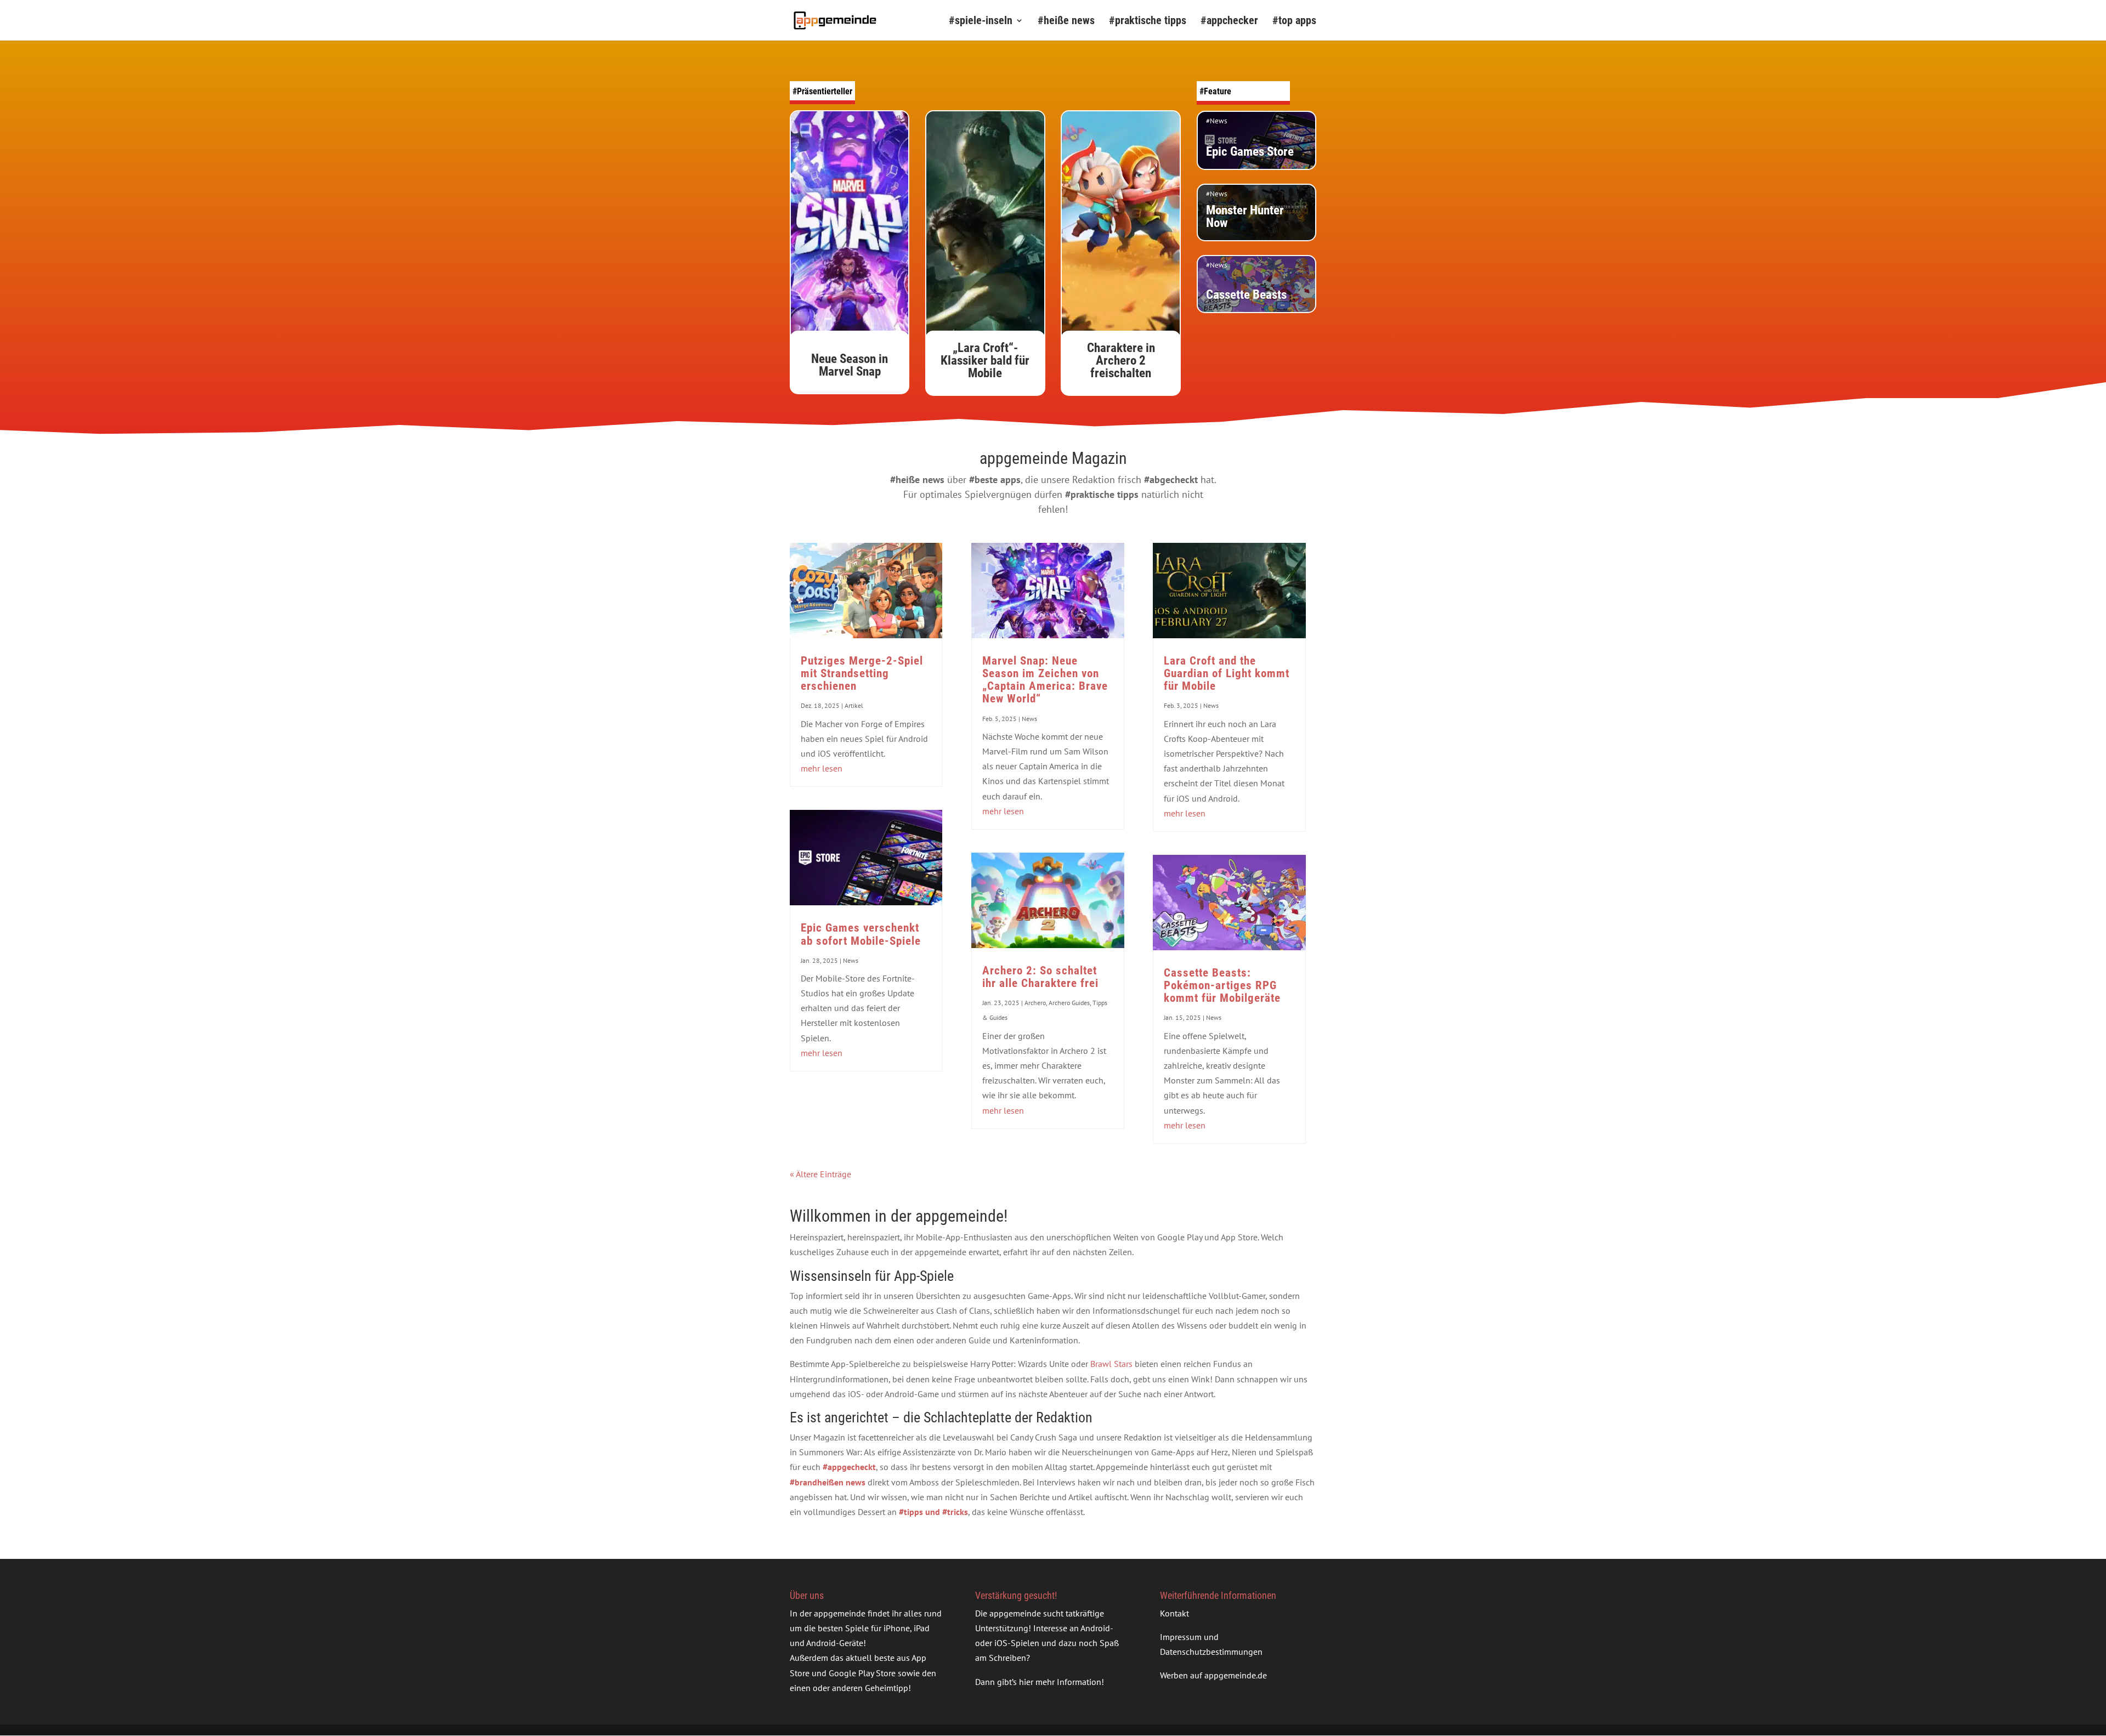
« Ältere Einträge (820, 1174)
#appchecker (1229, 22)
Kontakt (1174, 1613)
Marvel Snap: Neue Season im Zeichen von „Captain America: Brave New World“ (1045, 680)
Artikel (854, 705)
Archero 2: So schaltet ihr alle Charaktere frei (1040, 977)
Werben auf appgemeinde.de (1213, 1675)
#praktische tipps (1148, 22)
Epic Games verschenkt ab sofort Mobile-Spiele (861, 934)
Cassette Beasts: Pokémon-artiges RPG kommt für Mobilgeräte (1222, 985)
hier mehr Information (1060, 1682)
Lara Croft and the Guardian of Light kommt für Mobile (1227, 673)
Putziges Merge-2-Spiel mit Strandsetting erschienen (862, 673)
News (851, 960)
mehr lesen (822, 768)
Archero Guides (1069, 1003)
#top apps (1294, 22)
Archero (1035, 1003)
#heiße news (1066, 22)
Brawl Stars (1111, 1364)
